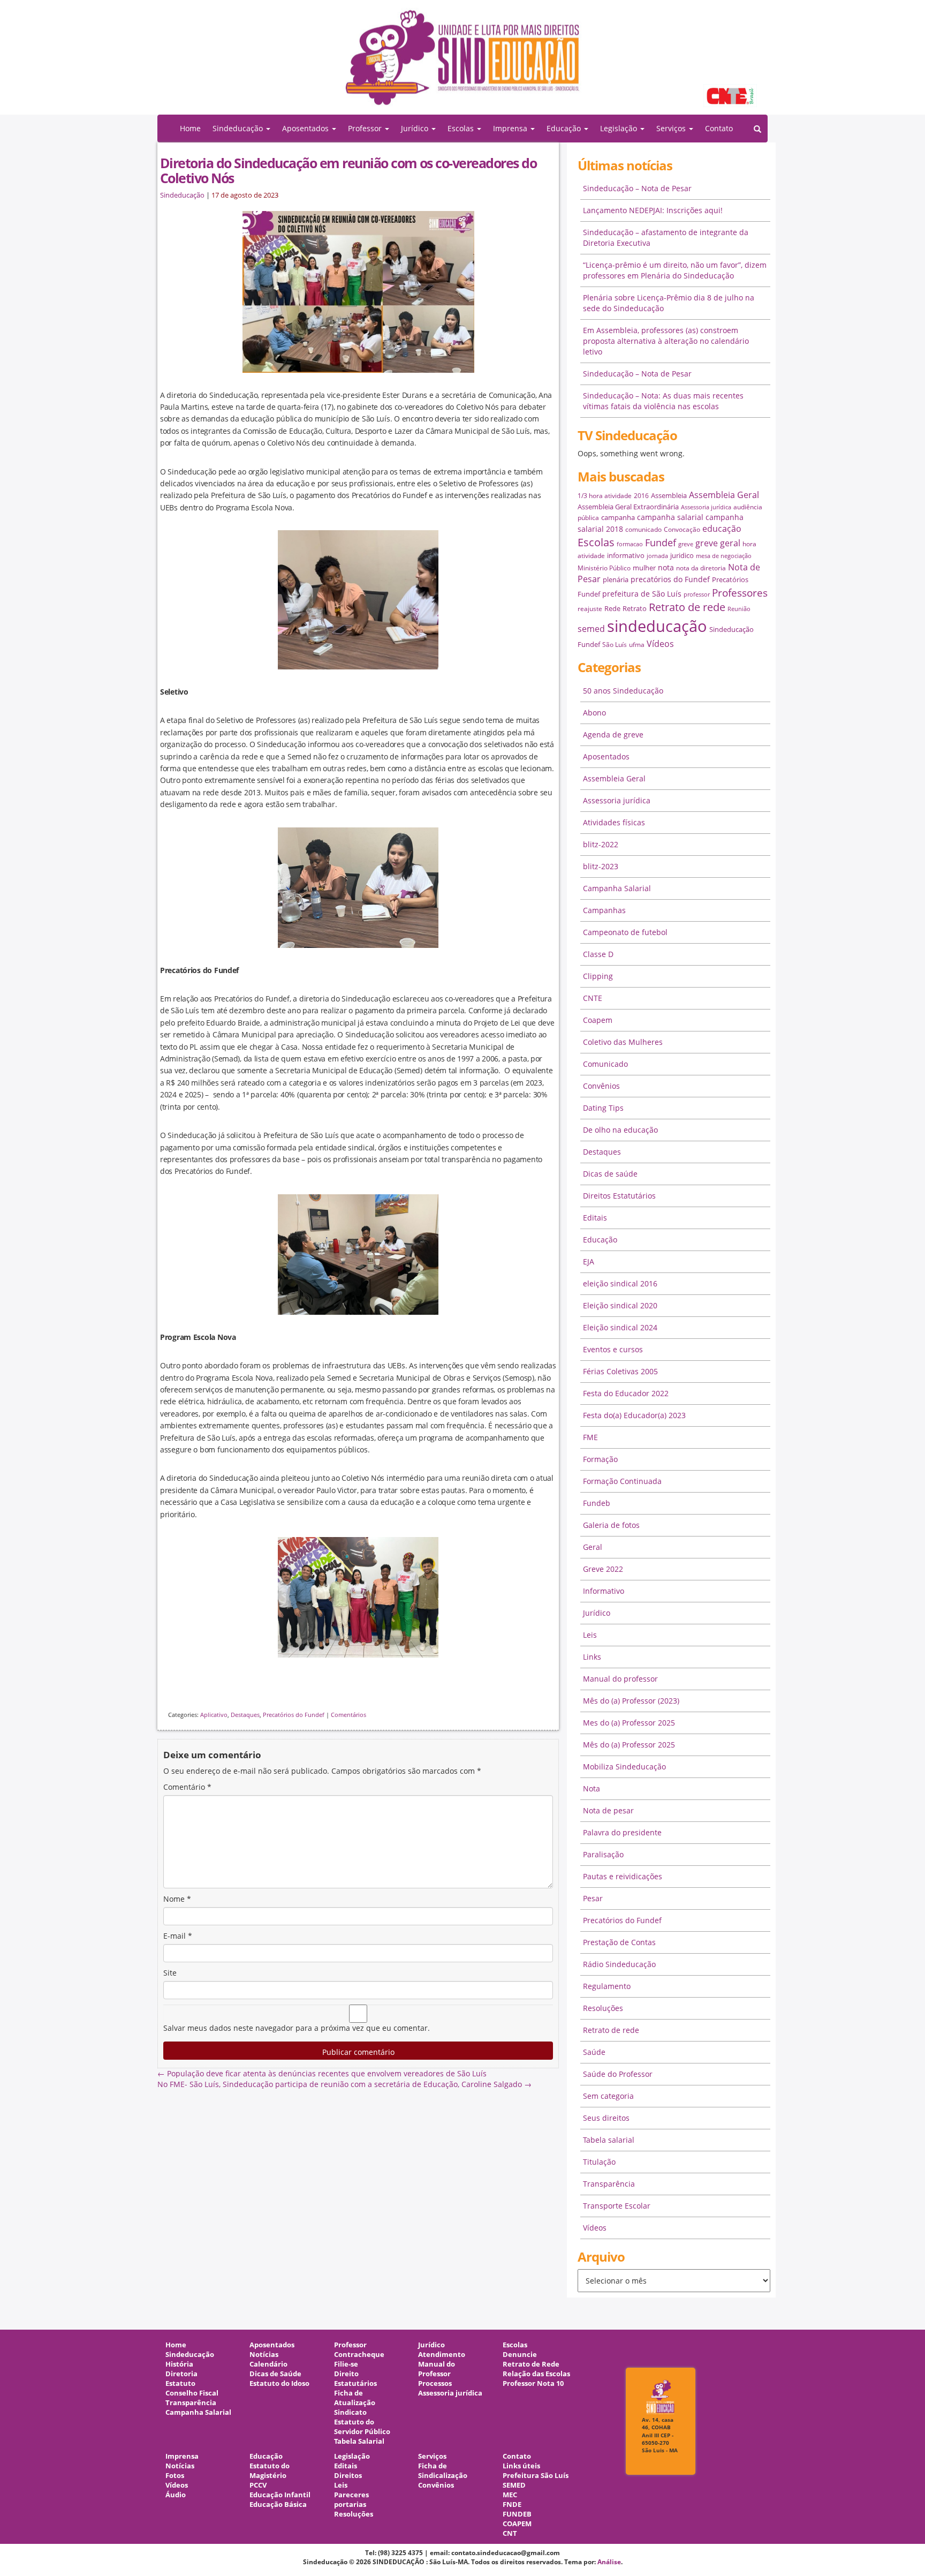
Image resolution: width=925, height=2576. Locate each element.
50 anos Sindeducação (623, 691)
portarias (350, 2505)
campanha (618, 517)
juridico (682, 555)
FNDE (512, 2505)
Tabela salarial (609, 2140)
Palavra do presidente (622, 1832)
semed (591, 629)
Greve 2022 (603, 1569)
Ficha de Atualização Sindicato (355, 2403)
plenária (616, 579)
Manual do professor (620, 1679)
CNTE (593, 998)
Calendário (268, 2364)
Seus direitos (606, 2118)
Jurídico (597, 1613)
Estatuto (180, 2383)
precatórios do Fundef (670, 579)
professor (697, 594)
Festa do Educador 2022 (626, 1393)
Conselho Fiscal (192, 2393)
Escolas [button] (462, 128)
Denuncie (520, 2355)
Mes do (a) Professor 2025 (629, 1723)
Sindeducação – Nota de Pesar (637, 188)
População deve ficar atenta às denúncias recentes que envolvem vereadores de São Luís (322, 2073)
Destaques (245, 1715)
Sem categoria (608, 2096)
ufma (637, 645)
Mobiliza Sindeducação (624, 1767)
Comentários (348, 1715)
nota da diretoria (701, 568)
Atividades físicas (614, 822)
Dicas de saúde (610, 1174)
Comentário (187, 1787)
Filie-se (346, 2364)
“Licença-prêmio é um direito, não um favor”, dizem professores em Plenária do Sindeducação (675, 270)
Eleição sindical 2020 (620, 1305)
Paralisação (603, 1854)
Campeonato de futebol (625, 932)
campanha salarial (670, 517)
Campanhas (604, 910)
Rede (612, 608)
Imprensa (182, 2456)
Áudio (176, 2495)
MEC (510, 2495)
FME (590, 1437)
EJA (589, 1261)
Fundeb (597, 1503)
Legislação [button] (620, 128)
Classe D (598, 954)
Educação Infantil (280, 2495)
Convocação (682, 529)
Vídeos (660, 644)
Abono (594, 713)
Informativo (604, 1591)
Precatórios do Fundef (294, 1715)
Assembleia (669, 495)
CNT (510, 2533)
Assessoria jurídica (706, 507)
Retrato (635, 608)
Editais (595, 1218)
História (179, 2364)
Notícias (264, 2355)
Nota (592, 1788)
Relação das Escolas (536, 2374)
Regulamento (607, 1986)
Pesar (593, 1898)
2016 (641, 496)
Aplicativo (214, 1715)
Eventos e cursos (613, 1349)
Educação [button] (565, 128)
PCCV (258, 2485)
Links (592, 1657)
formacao (630, 544)
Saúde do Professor (618, 2074)
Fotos (175, 2476)
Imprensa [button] (511, 128)
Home (190, 128)
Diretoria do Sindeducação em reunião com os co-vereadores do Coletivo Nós (348, 170)
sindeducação (462, 63)
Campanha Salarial (617, 888)
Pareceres (351, 2495)
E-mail (178, 1936)
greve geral (718, 543)
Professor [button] (366, 128)
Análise (609, 2562)
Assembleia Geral (724, 495)
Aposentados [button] (306, 128)
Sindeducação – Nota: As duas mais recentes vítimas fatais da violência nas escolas (663, 401)
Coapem (598, 1020)
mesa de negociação (724, 556)
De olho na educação (620, 1130)
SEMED (514, 2485)
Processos (435, 2383)
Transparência (609, 2184)
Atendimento (442, 2355)
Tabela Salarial (359, 2441)
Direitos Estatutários (619, 1196)
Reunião (739, 609)
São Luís (615, 645)
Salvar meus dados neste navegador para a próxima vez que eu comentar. (297, 2028)
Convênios (601, 1086)
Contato (719, 128)
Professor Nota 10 (533, 2383)
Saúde (594, 2052)
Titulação (599, 2162)
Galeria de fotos (611, 1525)
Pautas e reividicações (623, 1876)
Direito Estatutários (355, 2379)
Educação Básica (278, 2505)
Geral (593, 1547)
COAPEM (517, 2524)
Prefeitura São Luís (536, 2476)
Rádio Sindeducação (619, 1964)
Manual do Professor (437, 2369)
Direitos (348, 2476)
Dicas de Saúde (275, 2374)
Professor (350, 2345)
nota (666, 567)
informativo (626, 555)
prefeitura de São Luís (642, 594)
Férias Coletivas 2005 (620, 1371)
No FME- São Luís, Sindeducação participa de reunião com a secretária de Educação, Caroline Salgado (344, 2084)
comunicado (643, 529)
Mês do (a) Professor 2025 (629, 1745)
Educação (600, 1240)
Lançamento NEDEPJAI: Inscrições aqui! (653, 210)
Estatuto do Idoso (279, 2383)
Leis (590, 1635)
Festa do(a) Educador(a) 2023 (634, 1415)
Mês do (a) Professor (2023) (631, 1701)
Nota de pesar (608, 1810)
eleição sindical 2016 (620, 1283)
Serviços (432, 2456)
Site (170, 1973)
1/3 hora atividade (605, 496)
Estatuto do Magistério (270, 2471)
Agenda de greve (613, 735)
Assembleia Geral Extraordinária (628, 507)
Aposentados (606, 756)
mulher (644, 568)
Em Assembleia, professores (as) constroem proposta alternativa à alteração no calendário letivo (666, 341)
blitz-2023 (601, 866)
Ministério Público (604, 568)
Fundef (661, 543)
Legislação (352, 2456)
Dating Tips (603, 1108)
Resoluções (603, 2008)
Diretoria (181, 2374)
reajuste (590, 609)
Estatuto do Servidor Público (362, 2427)
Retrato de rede (687, 607)
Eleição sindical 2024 (620, 1327)
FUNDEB (517, 2514)
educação (722, 529)
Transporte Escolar (617, 2206)
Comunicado (605, 1064)
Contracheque (359, 2355)
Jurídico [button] (416, 128)
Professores (740, 593)
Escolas (596, 542)
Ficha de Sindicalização (443, 2471)
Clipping (598, 976)
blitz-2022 (601, 844)
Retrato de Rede (531, 2364)
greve (686, 544)
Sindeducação (182, 195)
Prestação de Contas (619, 1942)
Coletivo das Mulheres (623, 1042)
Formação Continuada (622, 1481)
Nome (177, 1899)
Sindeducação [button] (239, 128)
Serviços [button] (672, 128)
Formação (600, 1459)
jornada (657, 556)
